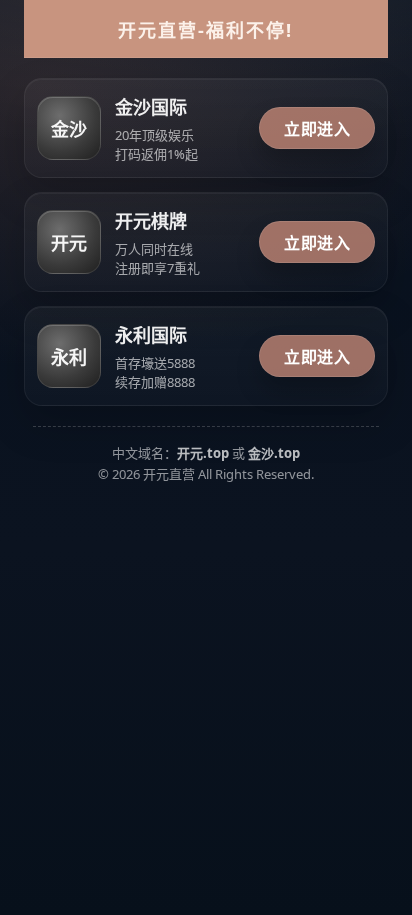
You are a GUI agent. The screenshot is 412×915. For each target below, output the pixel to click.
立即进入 (317, 129)
